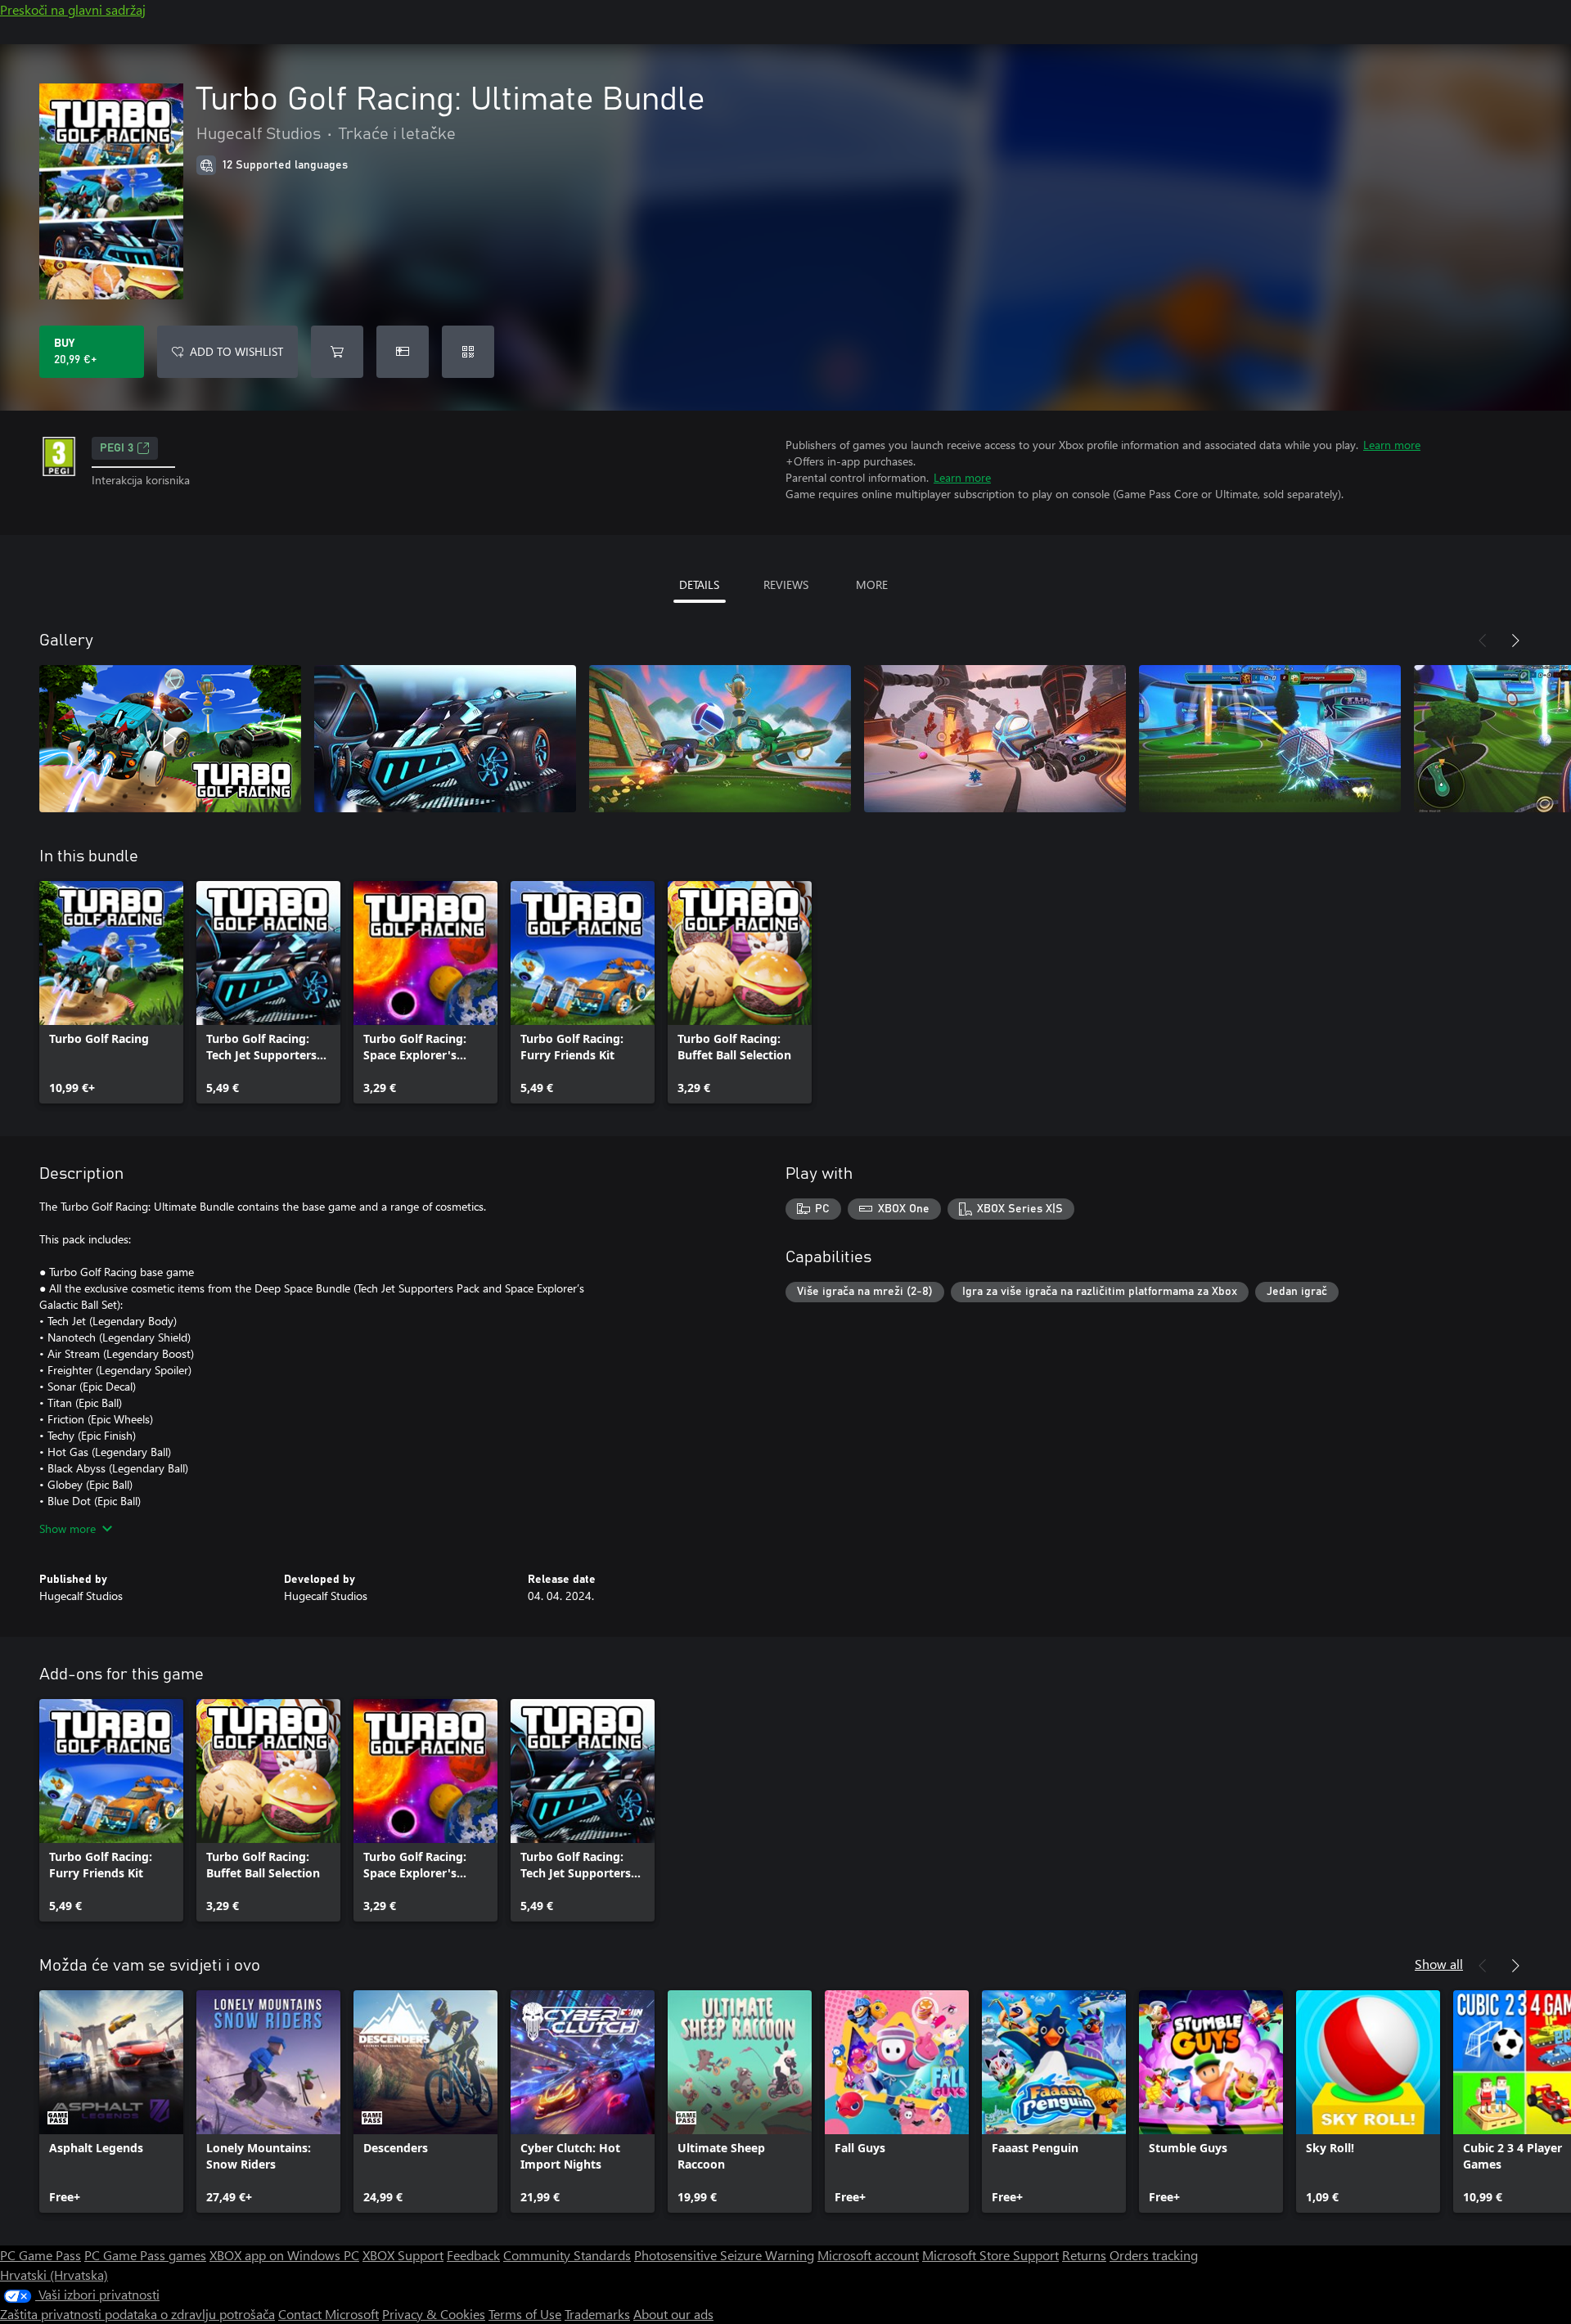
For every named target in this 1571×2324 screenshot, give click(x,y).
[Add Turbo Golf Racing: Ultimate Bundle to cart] (337, 352)
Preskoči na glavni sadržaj (73, 9)
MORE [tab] (872, 584)
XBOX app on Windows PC (284, 2255)
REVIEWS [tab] (786, 584)
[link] (111, 992)
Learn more (1392, 445)
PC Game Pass (41, 2255)
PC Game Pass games (145, 2255)
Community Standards (567, 2255)
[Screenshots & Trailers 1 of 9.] (170, 739)
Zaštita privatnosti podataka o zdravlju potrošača (137, 2314)
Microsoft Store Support (990, 2255)
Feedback (473, 2255)
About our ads (673, 2314)
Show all (1439, 1964)
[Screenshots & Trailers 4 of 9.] (995, 739)
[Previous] (1483, 641)
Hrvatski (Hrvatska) (54, 2275)
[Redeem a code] (468, 352)
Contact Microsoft (329, 2314)
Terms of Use (525, 2314)
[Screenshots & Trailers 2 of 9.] (445, 739)
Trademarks (597, 2314)
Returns (1084, 2255)
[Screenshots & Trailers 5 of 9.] (1270, 739)
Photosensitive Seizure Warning (724, 2255)
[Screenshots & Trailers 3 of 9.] (720, 739)
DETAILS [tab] (699, 584)
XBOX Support (403, 2255)
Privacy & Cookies (434, 2314)
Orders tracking (1154, 2255)
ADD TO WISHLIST (236, 351)
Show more (68, 1528)
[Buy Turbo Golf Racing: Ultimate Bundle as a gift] (403, 352)
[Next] (1515, 641)
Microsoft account (868, 2255)
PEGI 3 (117, 448)
